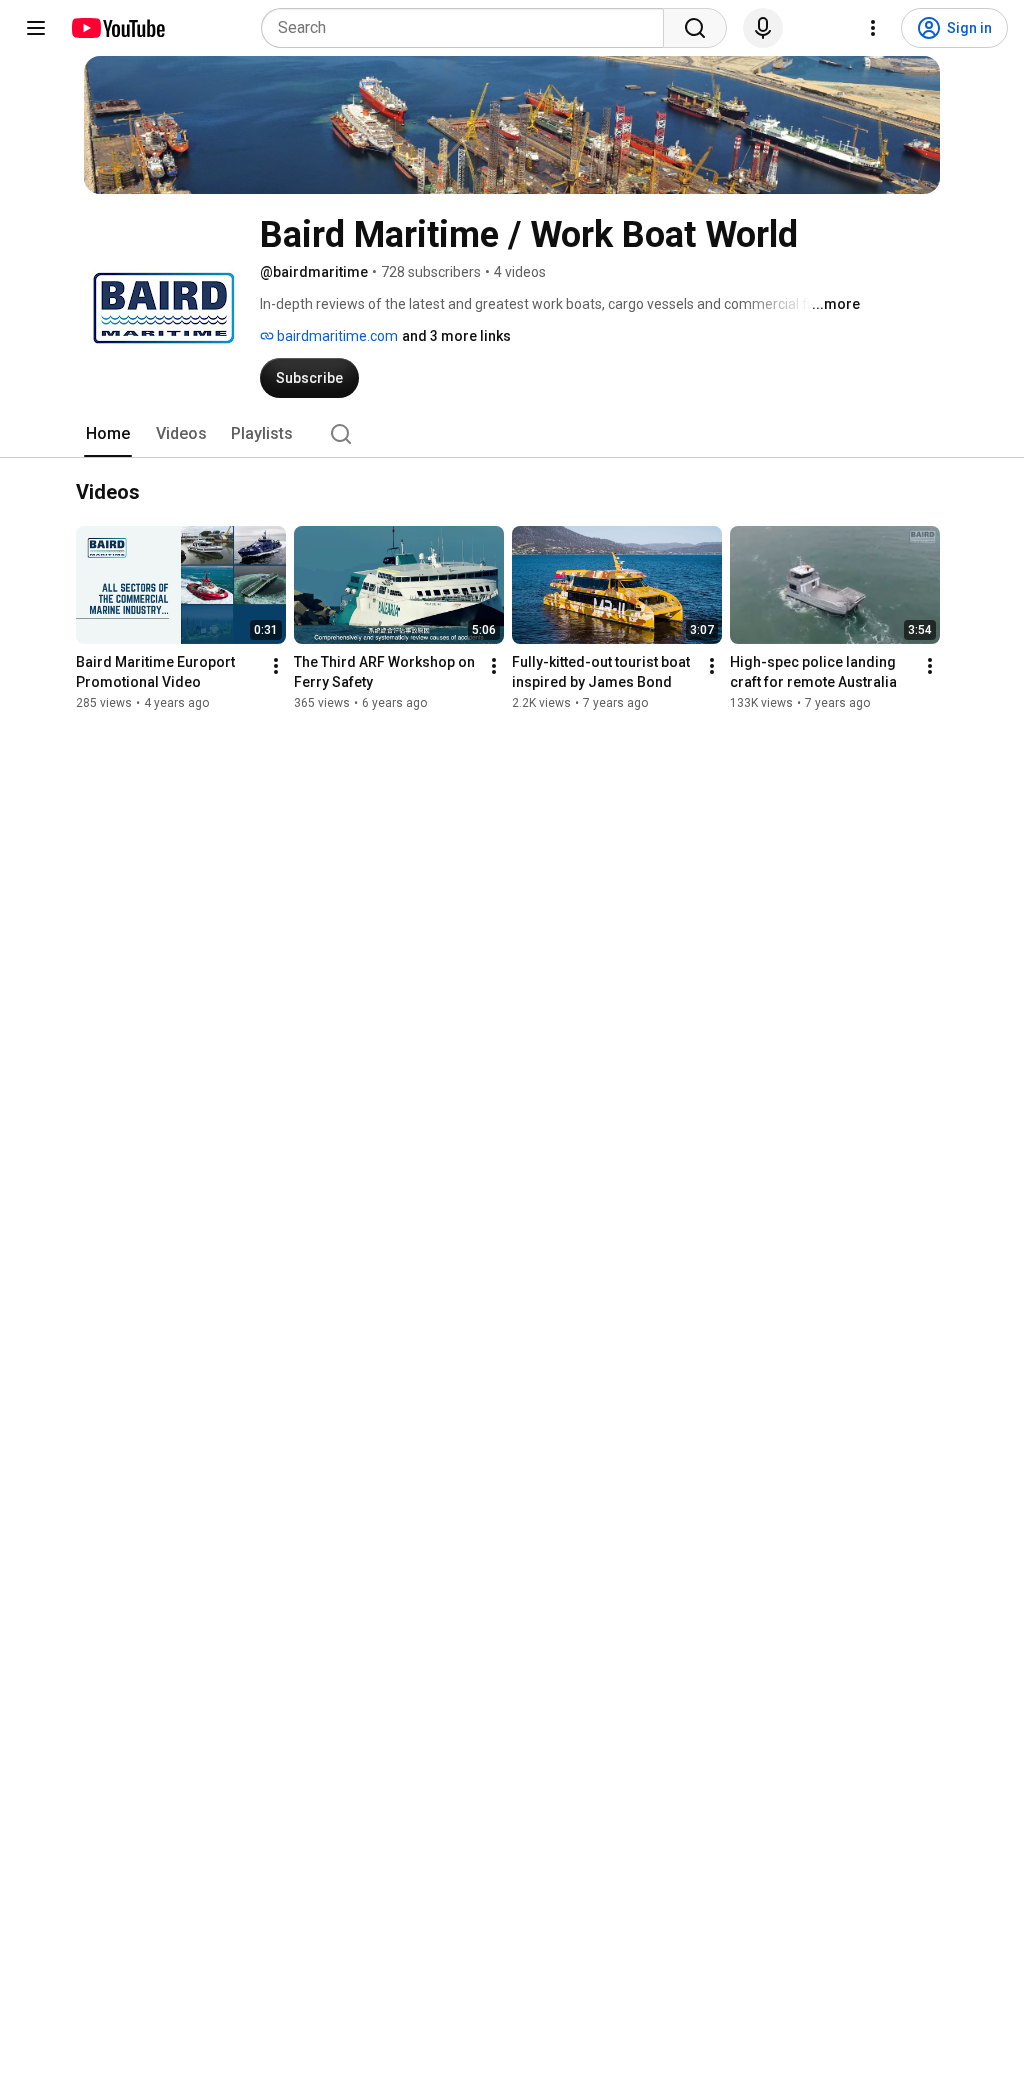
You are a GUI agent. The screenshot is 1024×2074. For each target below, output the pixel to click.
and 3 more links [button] (456, 336)
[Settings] (873, 28)
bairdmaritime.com (336, 336)
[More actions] (276, 666)
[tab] (108, 434)
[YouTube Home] (117, 28)
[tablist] (512, 434)
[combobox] (468, 28)
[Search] (695, 28)
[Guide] (36, 28)
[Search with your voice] (763, 28)
